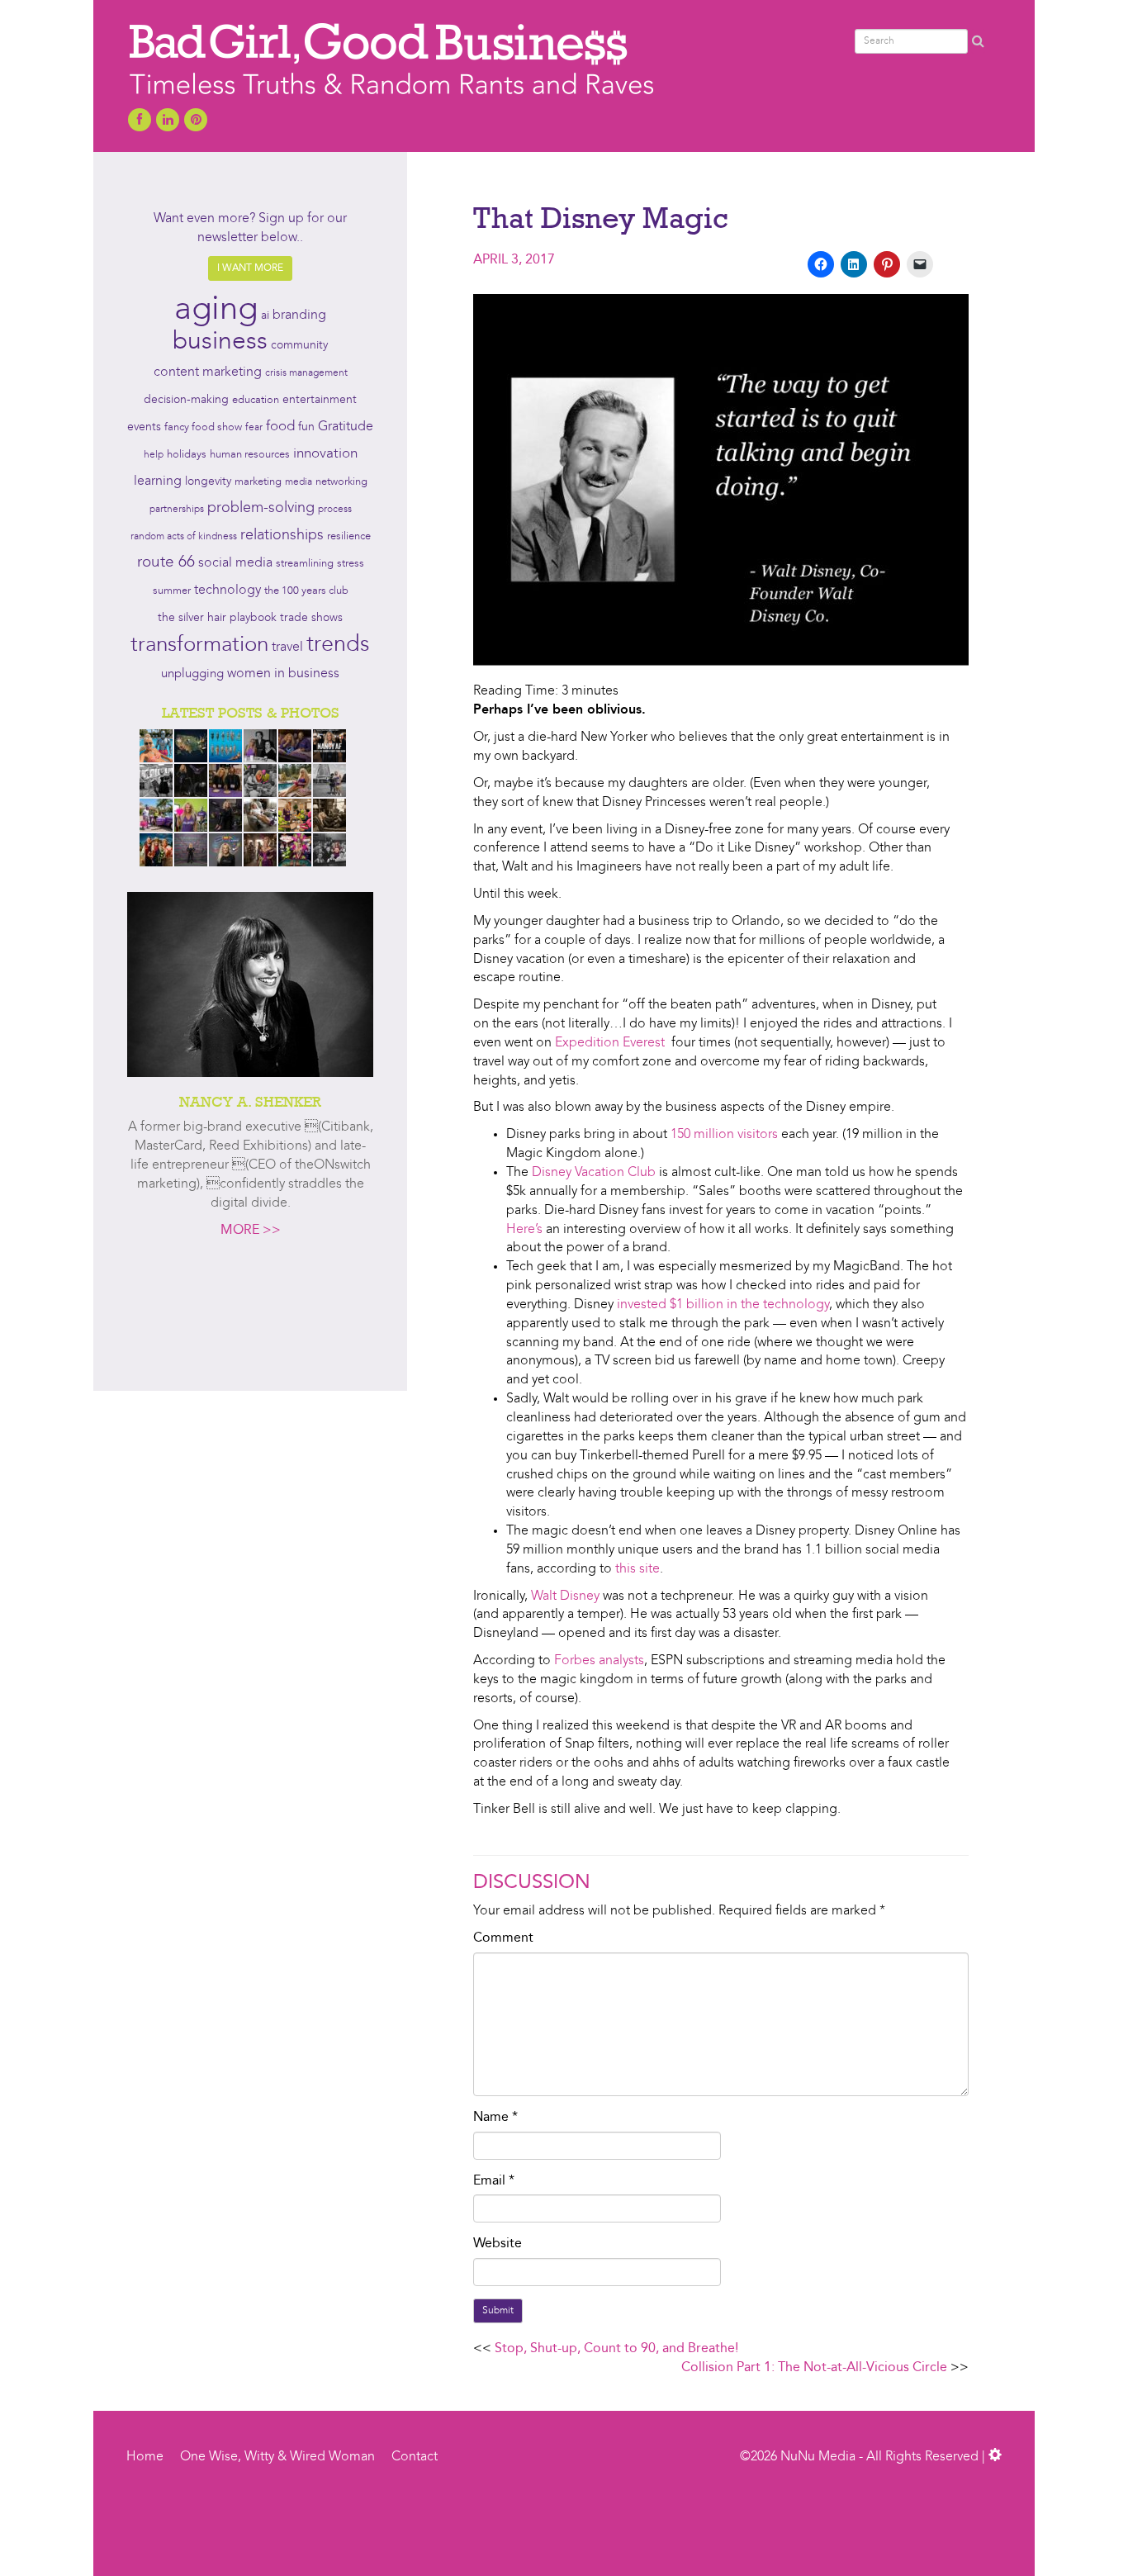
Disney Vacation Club (594, 1173)
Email (494, 2181)
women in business (283, 674)
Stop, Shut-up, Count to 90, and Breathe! (616, 2349)
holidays (187, 455)
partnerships (177, 510)
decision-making (186, 400)
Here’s (524, 1230)
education (256, 400)
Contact (415, 2457)
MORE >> (251, 1231)
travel (287, 648)
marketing (258, 482)
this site (637, 1569)
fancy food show (203, 427)
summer (172, 591)
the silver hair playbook (217, 618)
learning (158, 482)
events (144, 427)
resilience (349, 536)
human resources (250, 455)
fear (254, 428)
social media (235, 563)
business (220, 342)
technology (227, 591)
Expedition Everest (610, 1043)
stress (351, 564)
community (299, 346)
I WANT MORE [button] (250, 268)
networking (341, 482)
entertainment (320, 400)
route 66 (166, 563)
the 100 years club (306, 591)
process (335, 510)
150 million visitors (724, 1135)
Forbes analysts (599, 1661)
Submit (498, 2311)
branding (299, 315)
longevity (208, 482)
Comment (503, 1938)
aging (216, 311)
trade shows (311, 618)
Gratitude (346, 427)
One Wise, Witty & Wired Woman (277, 2457)
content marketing (208, 372)
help (154, 455)
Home (145, 2457)
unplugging (192, 674)
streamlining (305, 564)
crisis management (306, 373)
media (299, 482)
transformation (199, 645)
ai (265, 315)
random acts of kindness (184, 537)
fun (306, 427)
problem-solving (261, 508)
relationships (282, 536)
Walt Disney (565, 1596)
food (280, 427)
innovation (325, 454)
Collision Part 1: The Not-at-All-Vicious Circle (814, 2368)
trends (338, 645)
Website (498, 2244)
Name (495, 2118)
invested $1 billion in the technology (723, 1305)
